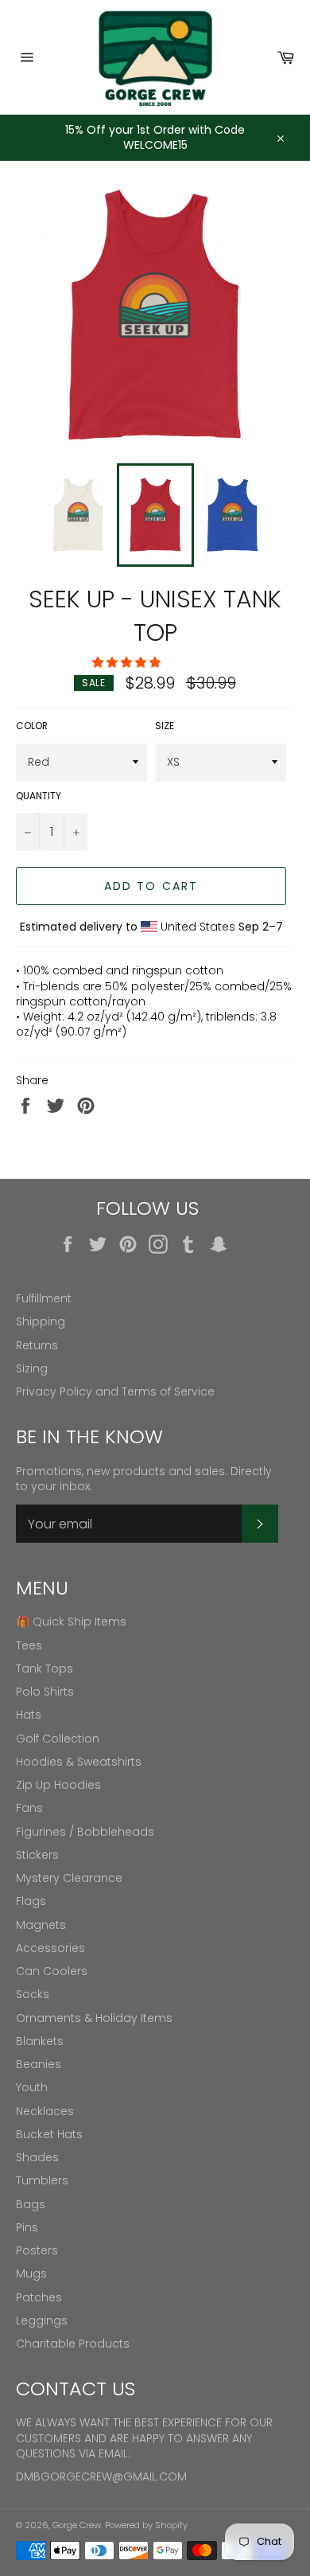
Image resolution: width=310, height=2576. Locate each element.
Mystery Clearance (69, 1878)
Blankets (40, 2041)
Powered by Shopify (146, 2525)
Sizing (32, 1368)
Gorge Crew (77, 2525)
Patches (39, 2297)
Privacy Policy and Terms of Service (115, 1391)
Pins (27, 2227)
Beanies (39, 2064)
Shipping (41, 1321)
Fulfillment (44, 1298)
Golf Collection (58, 1739)
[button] (128, 662)
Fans (29, 1808)
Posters (37, 2250)
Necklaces (45, 2111)
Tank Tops (45, 1669)
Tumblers (42, 2180)
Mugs (31, 2274)
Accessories (50, 1948)
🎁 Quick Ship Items (71, 1622)
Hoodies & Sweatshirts (79, 1762)
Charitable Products (73, 2344)
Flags (31, 1901)
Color (32, 726)
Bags (31, 2204)
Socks (33, 1994)
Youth (32, 2087)
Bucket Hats (49, 2134)
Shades (37, 2157)
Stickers (37, 1855)
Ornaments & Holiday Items (94, 2018)
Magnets (41, 1925)
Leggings (42, 2320)
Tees (29, 1645)
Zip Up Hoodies (58, 1785)
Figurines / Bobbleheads (85, 1832)
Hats (29, 1715)
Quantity (39, 796)
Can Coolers (52, 1971)
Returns (37, 1345)
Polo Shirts (45, 1692)
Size (165, 726)
